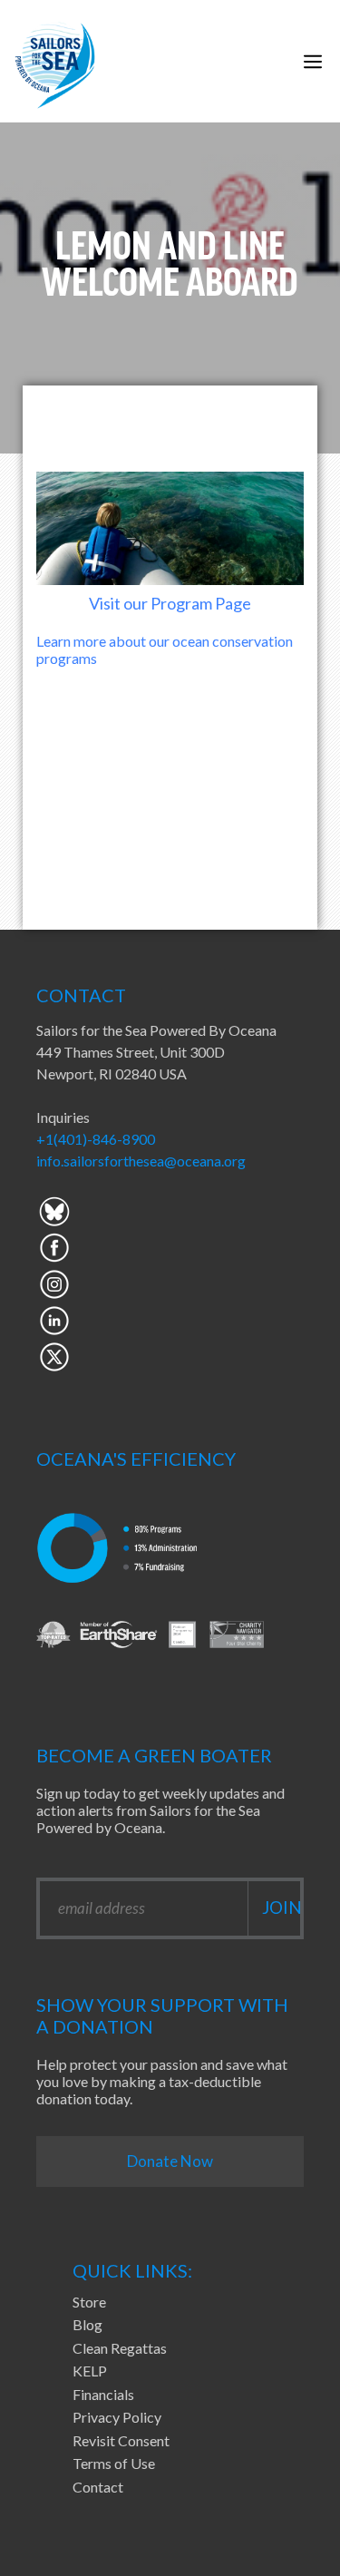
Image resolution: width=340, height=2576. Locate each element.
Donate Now (170, 2161)
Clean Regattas (120, 2348)
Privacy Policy (117, 2417)
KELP (90, 2371)
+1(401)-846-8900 (96, 1139)
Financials (103, 2394)
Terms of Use (114, 2463)
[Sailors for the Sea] (55, 61)
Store (89, 2302)
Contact (98, 2487)
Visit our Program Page (170, 603)
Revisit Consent (121, 2440)
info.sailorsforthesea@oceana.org (141, 1161)
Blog (87, 2324)
